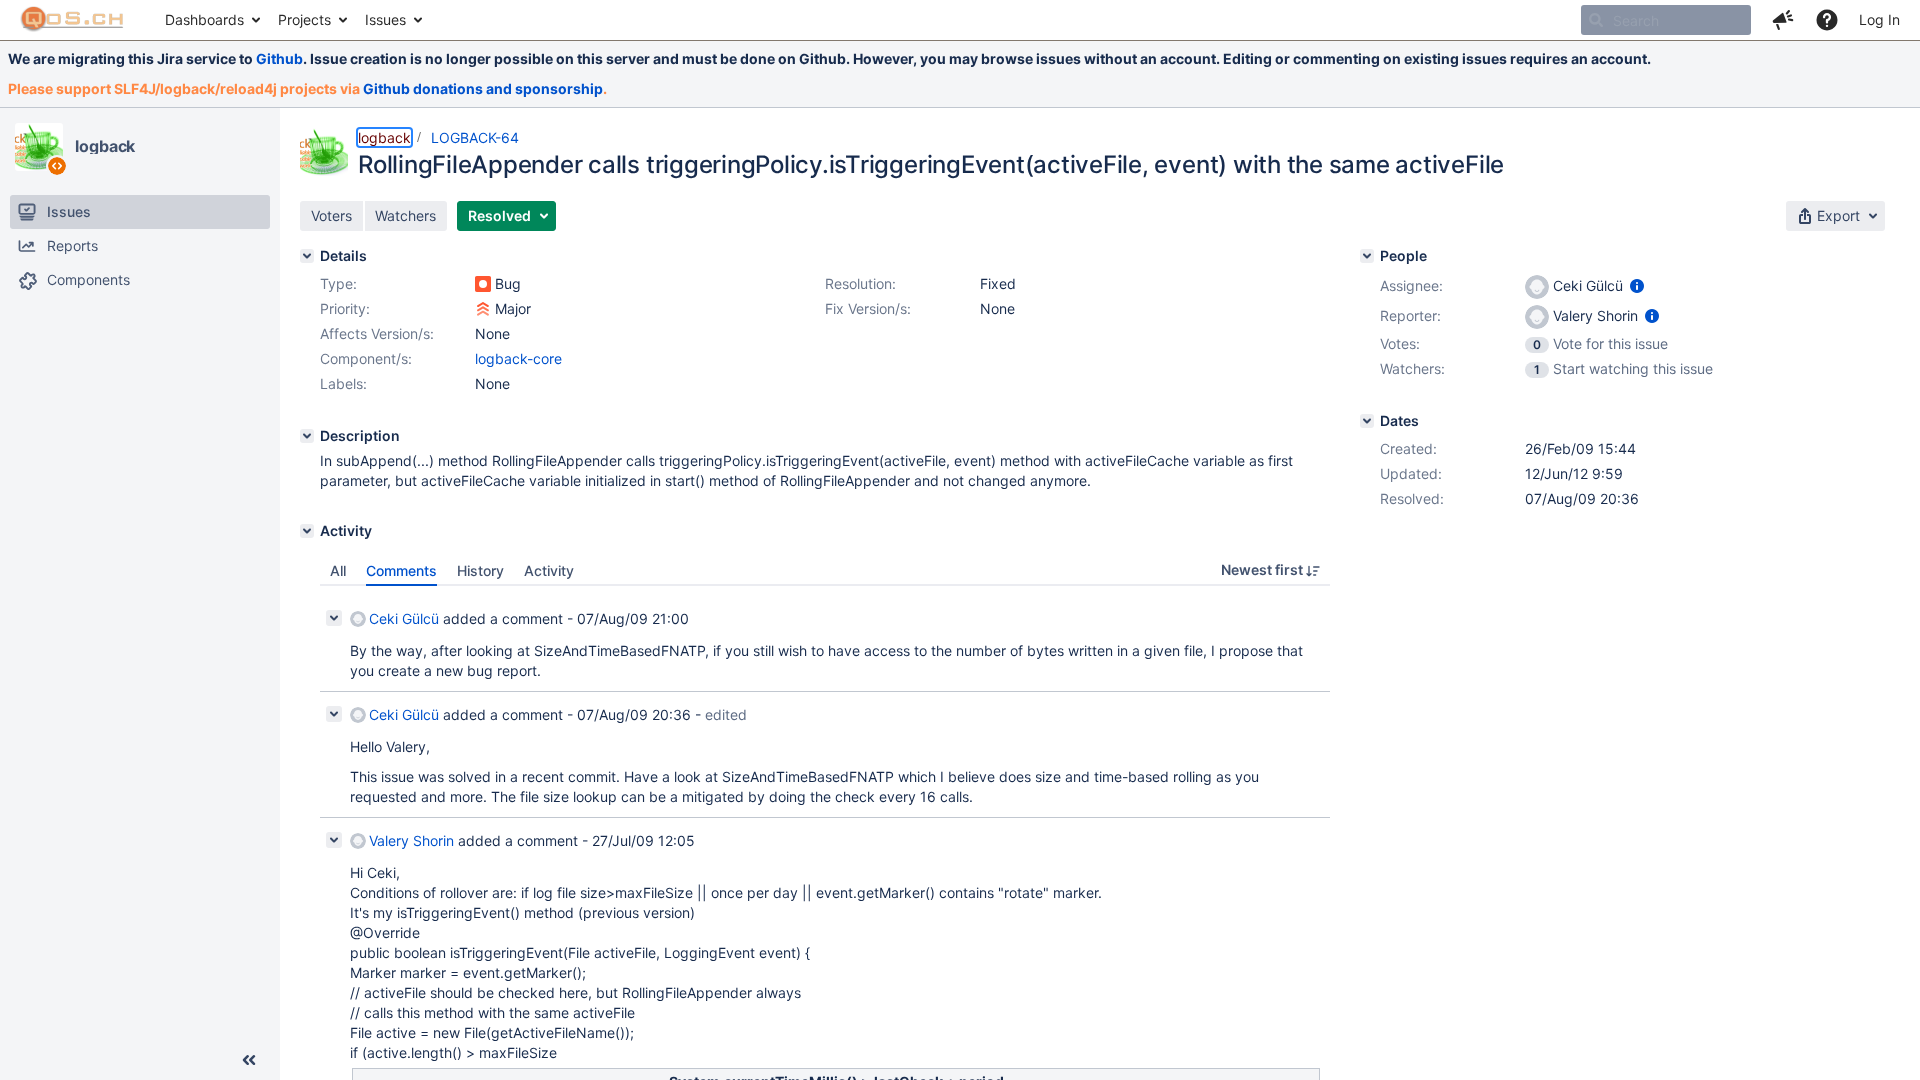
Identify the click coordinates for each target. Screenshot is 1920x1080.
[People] (1367, 256)
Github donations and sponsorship (483, 88)
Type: (338, 283)
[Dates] (1367, 421)
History (480, 570)
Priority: (345, 308)
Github (279, 58)
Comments (401, 570)
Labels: (343, 383)
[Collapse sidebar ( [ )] (249, 1060)
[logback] (39, 147)
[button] (1783, 20)
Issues (385, 19)
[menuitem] (211, 20)
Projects (304, 19)
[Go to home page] (72, 20)
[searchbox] (1666, 20)
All (338, 570)
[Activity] (307, 531)
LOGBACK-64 (475, 137)
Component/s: (366, 358)
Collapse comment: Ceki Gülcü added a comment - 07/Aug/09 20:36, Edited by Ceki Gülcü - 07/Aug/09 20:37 (334, 714)
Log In (1879, 19)
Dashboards (204, 19)
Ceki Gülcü (404, 618)
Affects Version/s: (377, 333)
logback (105, 146)
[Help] (1827, 20)
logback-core (518, 358)
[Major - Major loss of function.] (483, 309)
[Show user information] (1637, 285)
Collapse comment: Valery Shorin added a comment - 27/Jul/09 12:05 (334, 840)
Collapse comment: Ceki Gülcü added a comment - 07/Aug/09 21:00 (334, 618)
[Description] (307, 436)
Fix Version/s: (868, 308)
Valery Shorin (411, 840)
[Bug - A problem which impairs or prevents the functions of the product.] (483, 284)
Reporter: (1410, 315)
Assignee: (1411, 285)
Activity (549, 570)
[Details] (307, 256)
